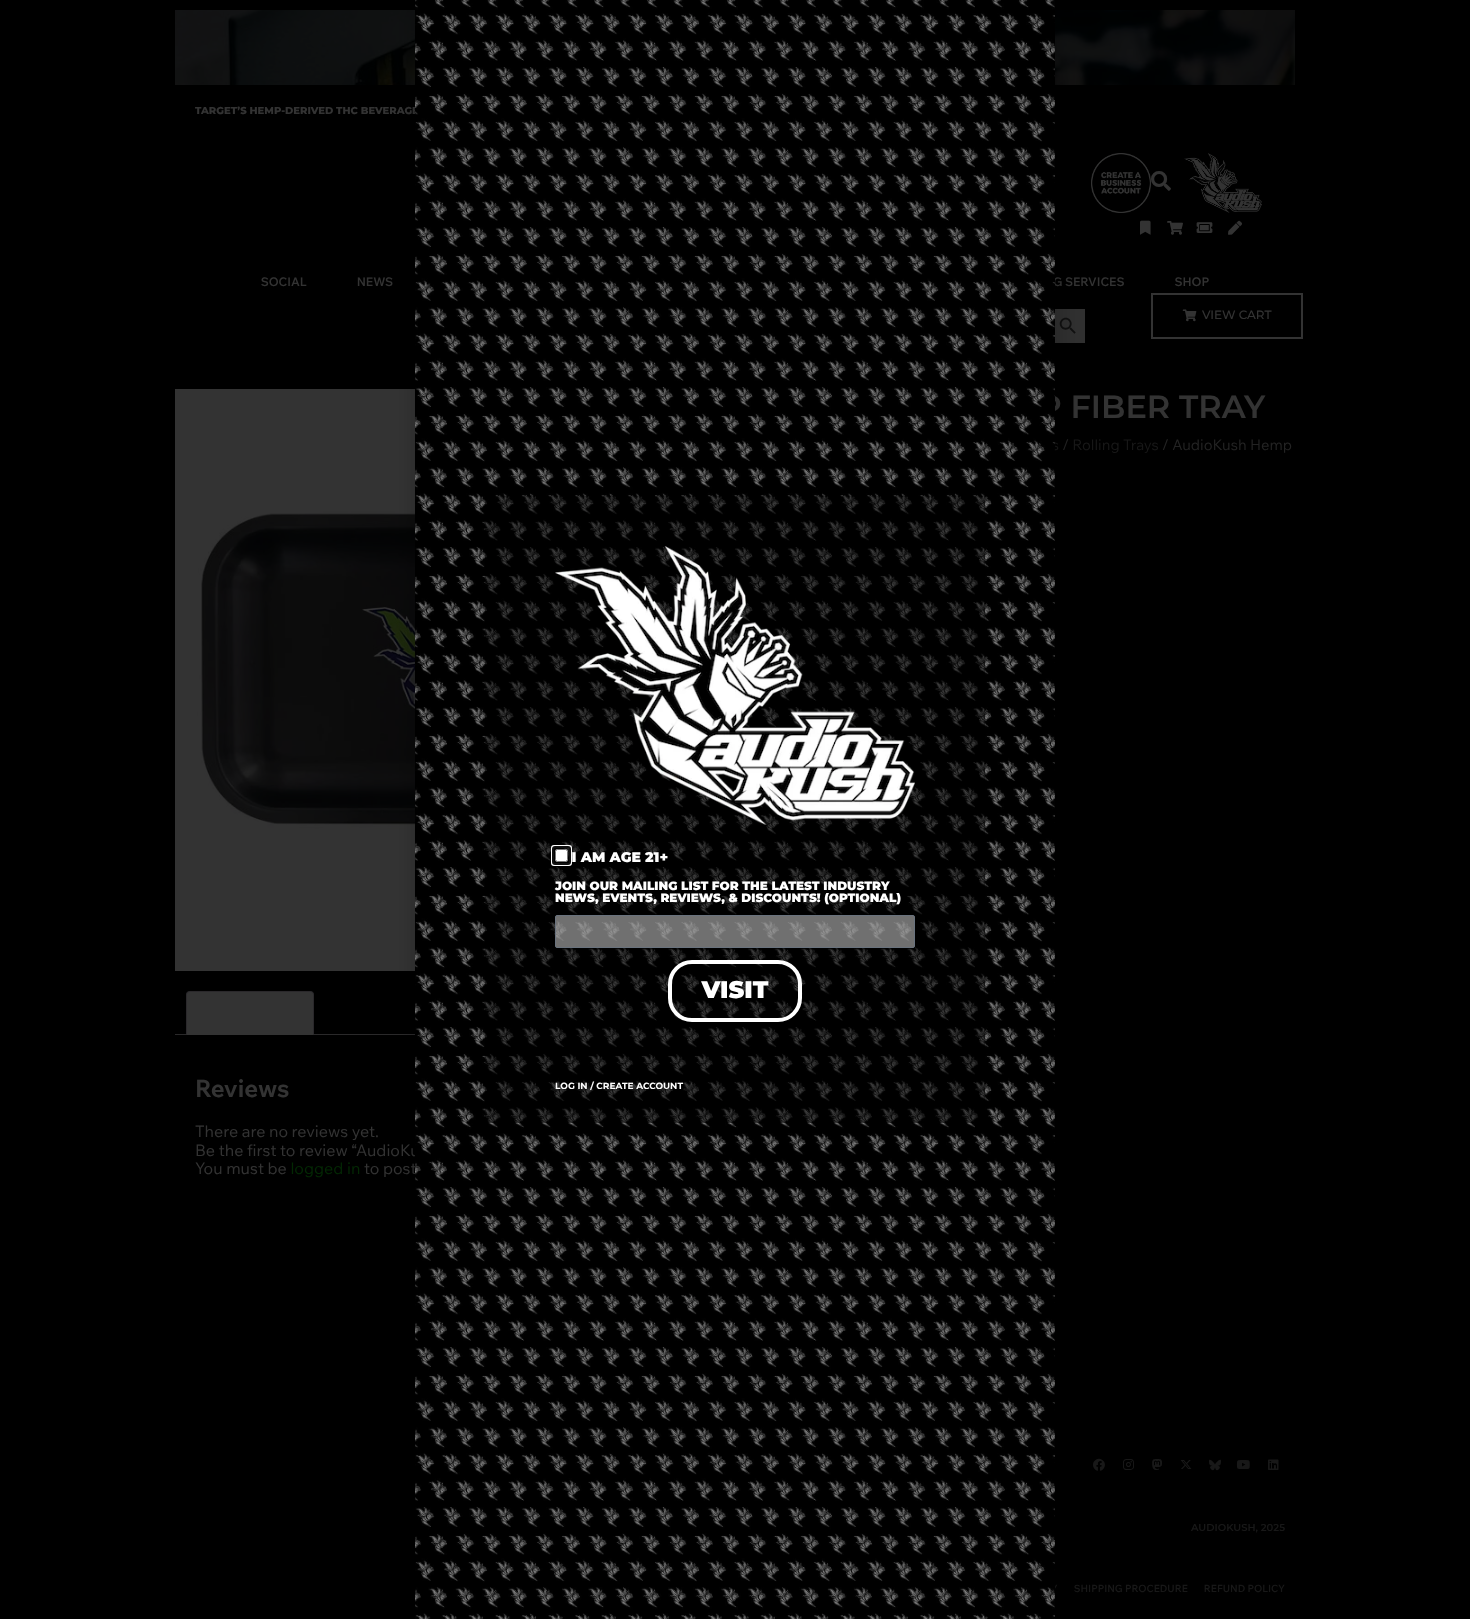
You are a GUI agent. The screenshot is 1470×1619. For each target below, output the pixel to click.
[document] (735, 809)
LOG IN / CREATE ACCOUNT (619, 1086)
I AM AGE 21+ (620, 857)
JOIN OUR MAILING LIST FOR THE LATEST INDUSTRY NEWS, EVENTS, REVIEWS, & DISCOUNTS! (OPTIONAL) (728, 893)
